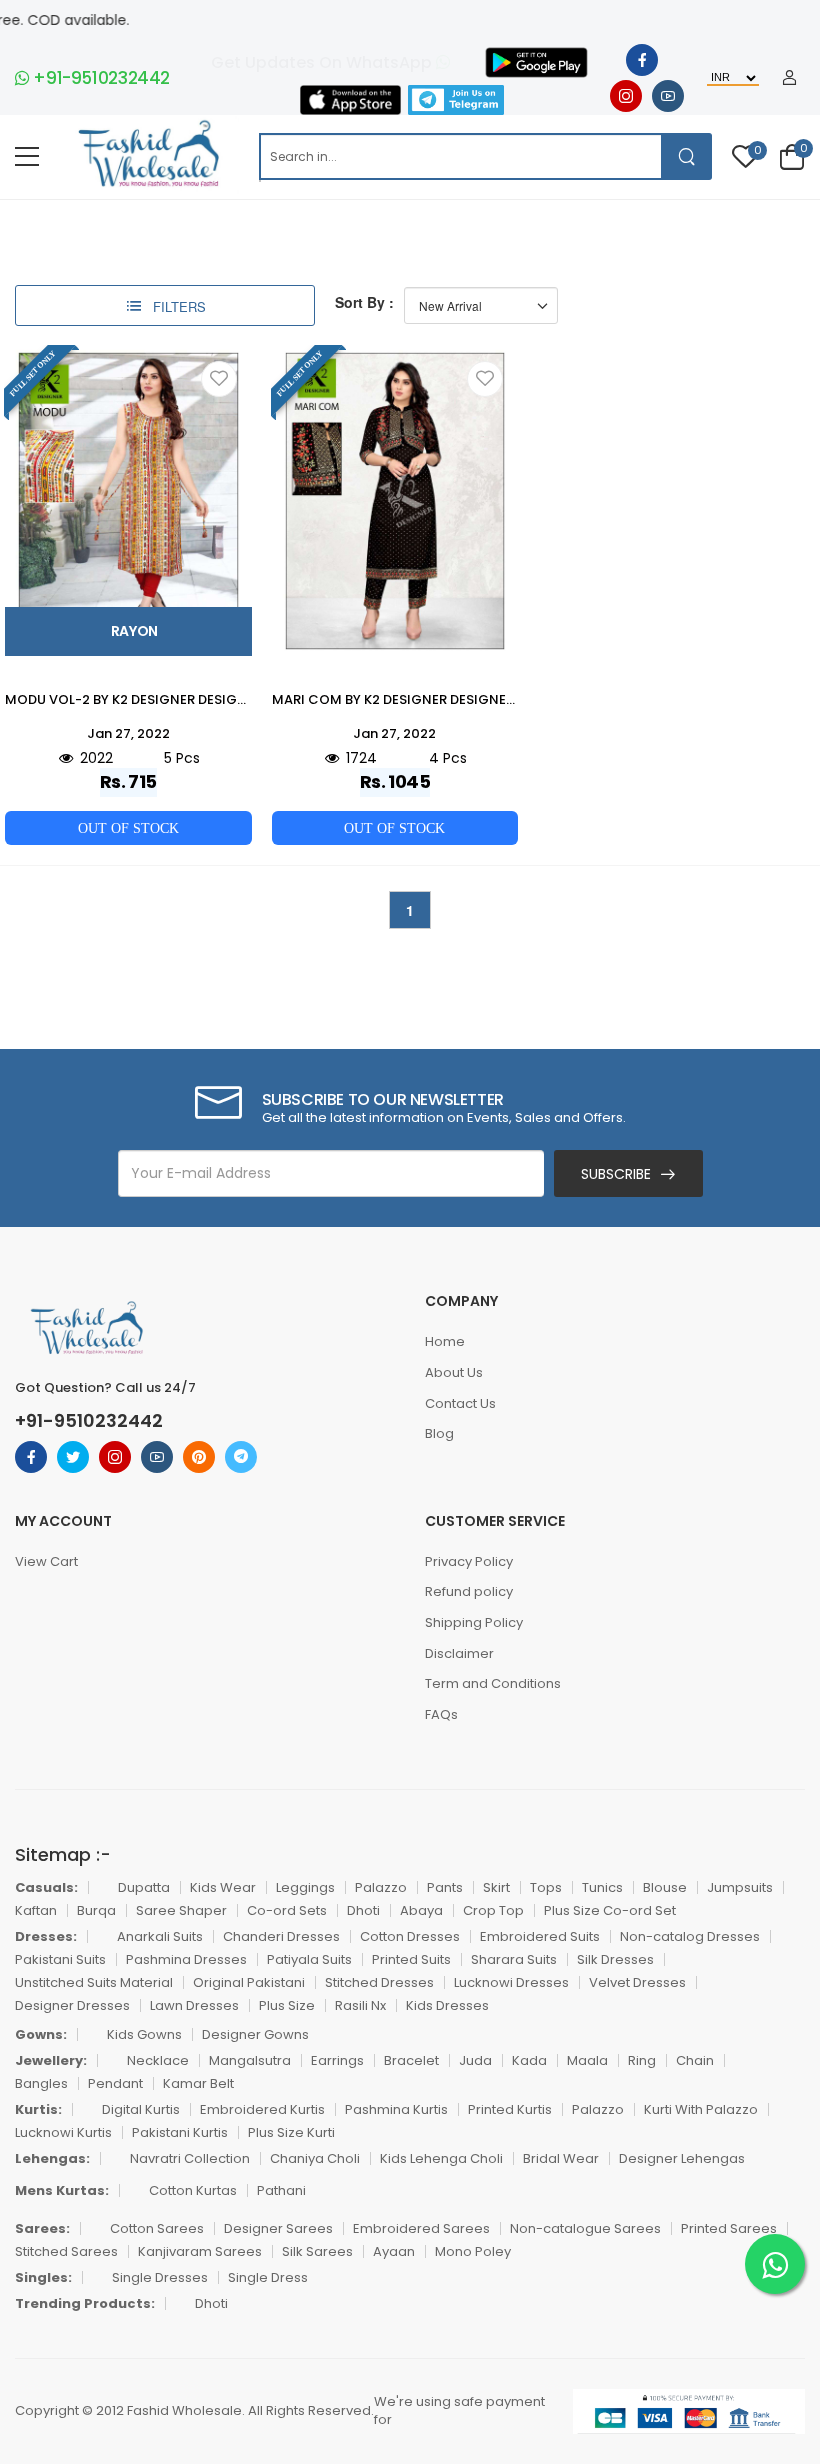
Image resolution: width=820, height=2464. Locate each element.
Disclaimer (459, 1653)
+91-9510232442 (100, 78)
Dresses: (46, 1936)
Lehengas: (52, 2158)
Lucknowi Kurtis (63, 2132)
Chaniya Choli (315, 2158)
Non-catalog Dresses (690, 1936)
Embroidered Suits (540, 1936)
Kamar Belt (198, 2083)
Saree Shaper (181, 1910)
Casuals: (46, 1887)
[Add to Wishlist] (219, 379)
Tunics (602, 1887)
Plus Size (287, 2005)
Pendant (115, 2083)
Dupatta (144, 1887)
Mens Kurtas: (62, 2190)
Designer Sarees (278, 2228)
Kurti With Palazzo (701, 2109)
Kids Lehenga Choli (441, 2158)
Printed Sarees (729, 2228)
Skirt (496, 1887)
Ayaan (394, 2251)
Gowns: (41, 2034)
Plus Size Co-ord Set (610, 1910)
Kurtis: (38, 2109)
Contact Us (460, 1403)
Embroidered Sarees (421, 2228)
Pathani (281, 2190)
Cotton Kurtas (193, 2190)
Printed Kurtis (510, 2109)
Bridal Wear (561, 2158)
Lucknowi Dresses (511, 1982)
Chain (695, 2060)
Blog (439, 1433)
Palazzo (381, 1887)
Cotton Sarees (157, 2228)
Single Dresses (160, 2277)
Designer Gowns (255, 2034)
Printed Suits (411, 1959)
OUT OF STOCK (128, 828)
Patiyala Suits (309, 1959)
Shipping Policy (474, 1622)
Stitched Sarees (66, 2251)
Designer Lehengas (682, 2158)
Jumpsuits (740, 1887)
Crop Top (493, 1910)
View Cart (46, 1561)
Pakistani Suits (60, 1959)
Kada (529, 2060)
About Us (454, 1372)
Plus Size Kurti (291, 2132)
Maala (587, 2060)
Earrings (337, 2060)
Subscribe (616, 1174)
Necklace (158, 2060)
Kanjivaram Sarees (200, 2251)
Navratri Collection (190, 2158)
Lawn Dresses (194, 2005)
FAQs (441, 1714)
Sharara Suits (514, 1959)
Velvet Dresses (637, 1982)
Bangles (41, 2083)
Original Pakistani (249, 1982)
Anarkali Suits (160, 1936)
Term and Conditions (493, 1683)
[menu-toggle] (27, 157)
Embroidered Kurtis (262, 2109)
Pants (445, 1887)
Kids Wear (223, 1887)
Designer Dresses (72, 2005)
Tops (546, 1887)
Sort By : (364, 302)
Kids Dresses (447, 2005)
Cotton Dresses (410, 1936)
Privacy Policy (469, 1561)
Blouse (665, 1887)
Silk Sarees (317, 2251)
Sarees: (42, 2228)
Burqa (96, 1910)
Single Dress (268, 2277)
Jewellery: (51, 2060)
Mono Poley (473, 2251)
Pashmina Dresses (186, 1959)
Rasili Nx (360, 2005)
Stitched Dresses (379, 1982)
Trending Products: (85, 2303)
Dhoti (363, 1910)
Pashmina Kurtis (396, 2109)
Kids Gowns (144, 2034)
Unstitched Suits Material (94, 1982)
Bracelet (411, 2060)
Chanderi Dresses (281, 1936)
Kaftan (36, 1910)
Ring (642, 2060)
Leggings (305, 1887)
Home (445, 1341)
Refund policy (469, 1591)
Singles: (43, 2277)
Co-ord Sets (287, 1910)
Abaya (421, 1910)
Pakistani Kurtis (180, 2132)
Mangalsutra (250, 2060)
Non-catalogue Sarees (585, 2228)
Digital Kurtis (141, 2109)
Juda (475, 2060)
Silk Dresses (615, 1959)
